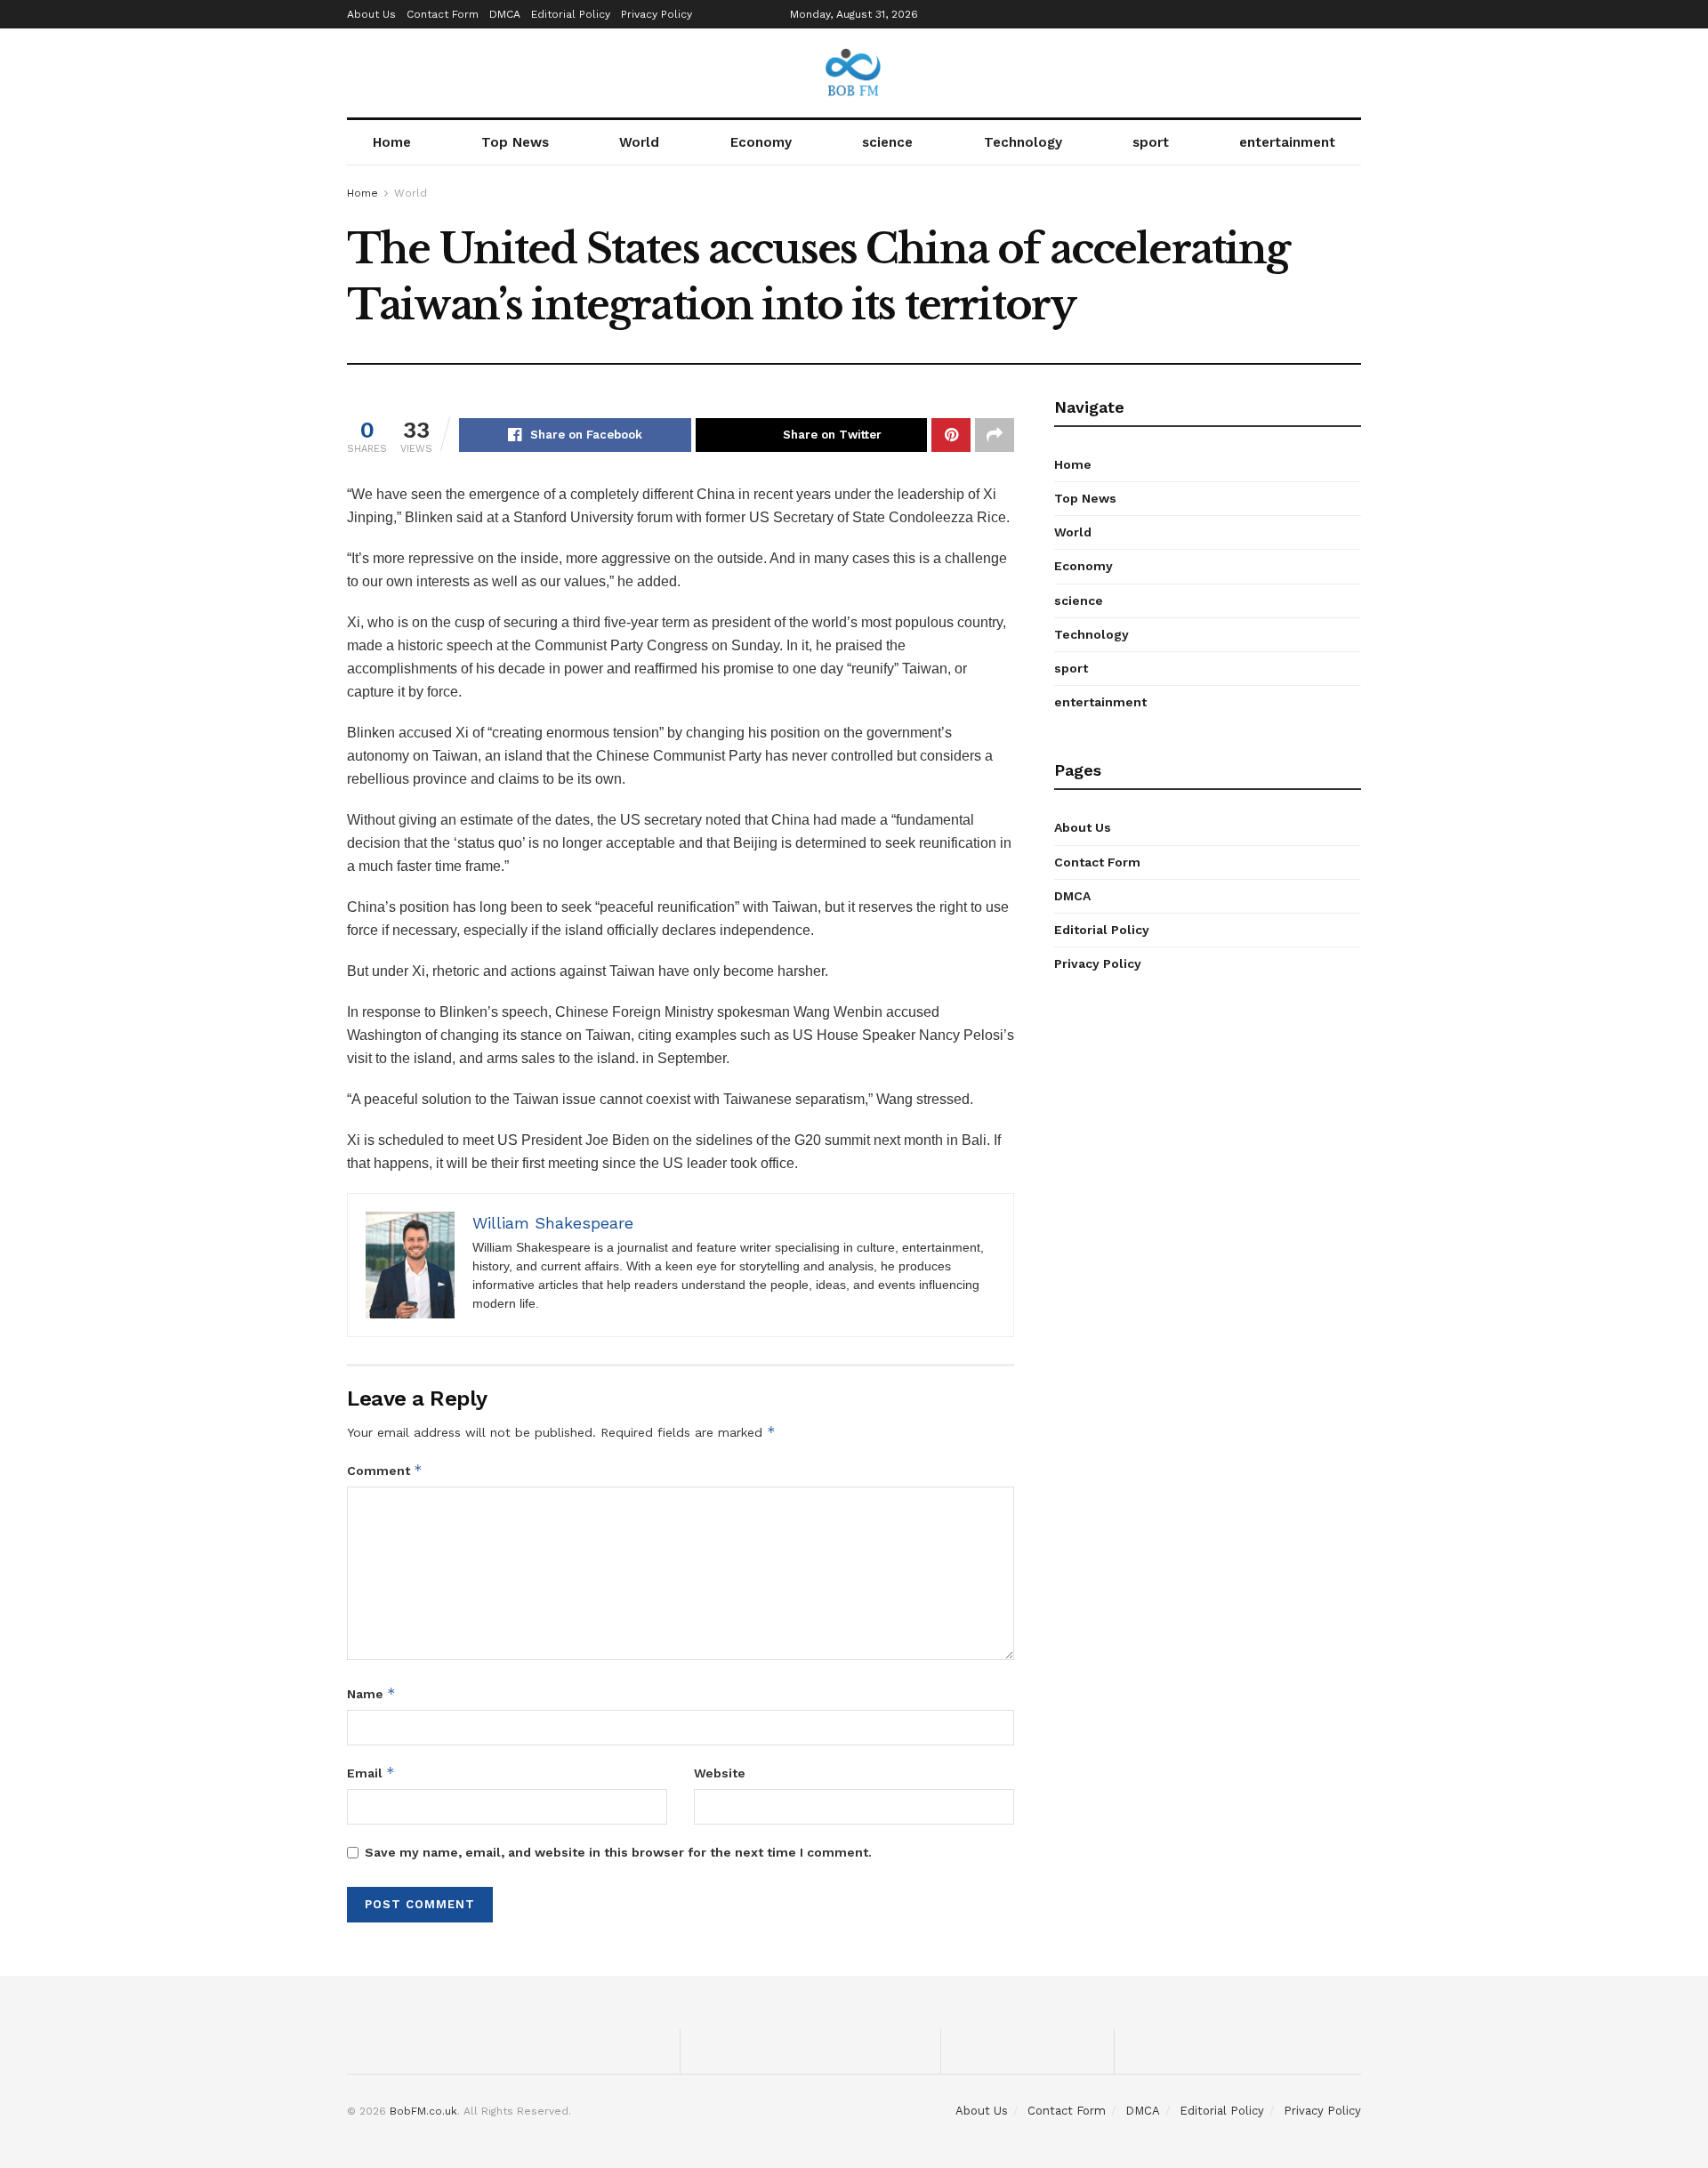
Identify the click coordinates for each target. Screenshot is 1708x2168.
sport (1151, 142)
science (887, 142)
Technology (1023, 142)
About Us (371, 14)
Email (371, 1773)
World (639, 142)
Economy (761, 142)
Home (392, 142)
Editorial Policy (571, 14)
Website (720, 1773)
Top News (515, 142)
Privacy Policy (657, 14)
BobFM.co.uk (423, 2111)
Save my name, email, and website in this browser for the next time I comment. (618, 1852)
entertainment (1287, 142)
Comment (385, 1470)
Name (371, 1693)
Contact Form (443, 14)
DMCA (505, 14)
